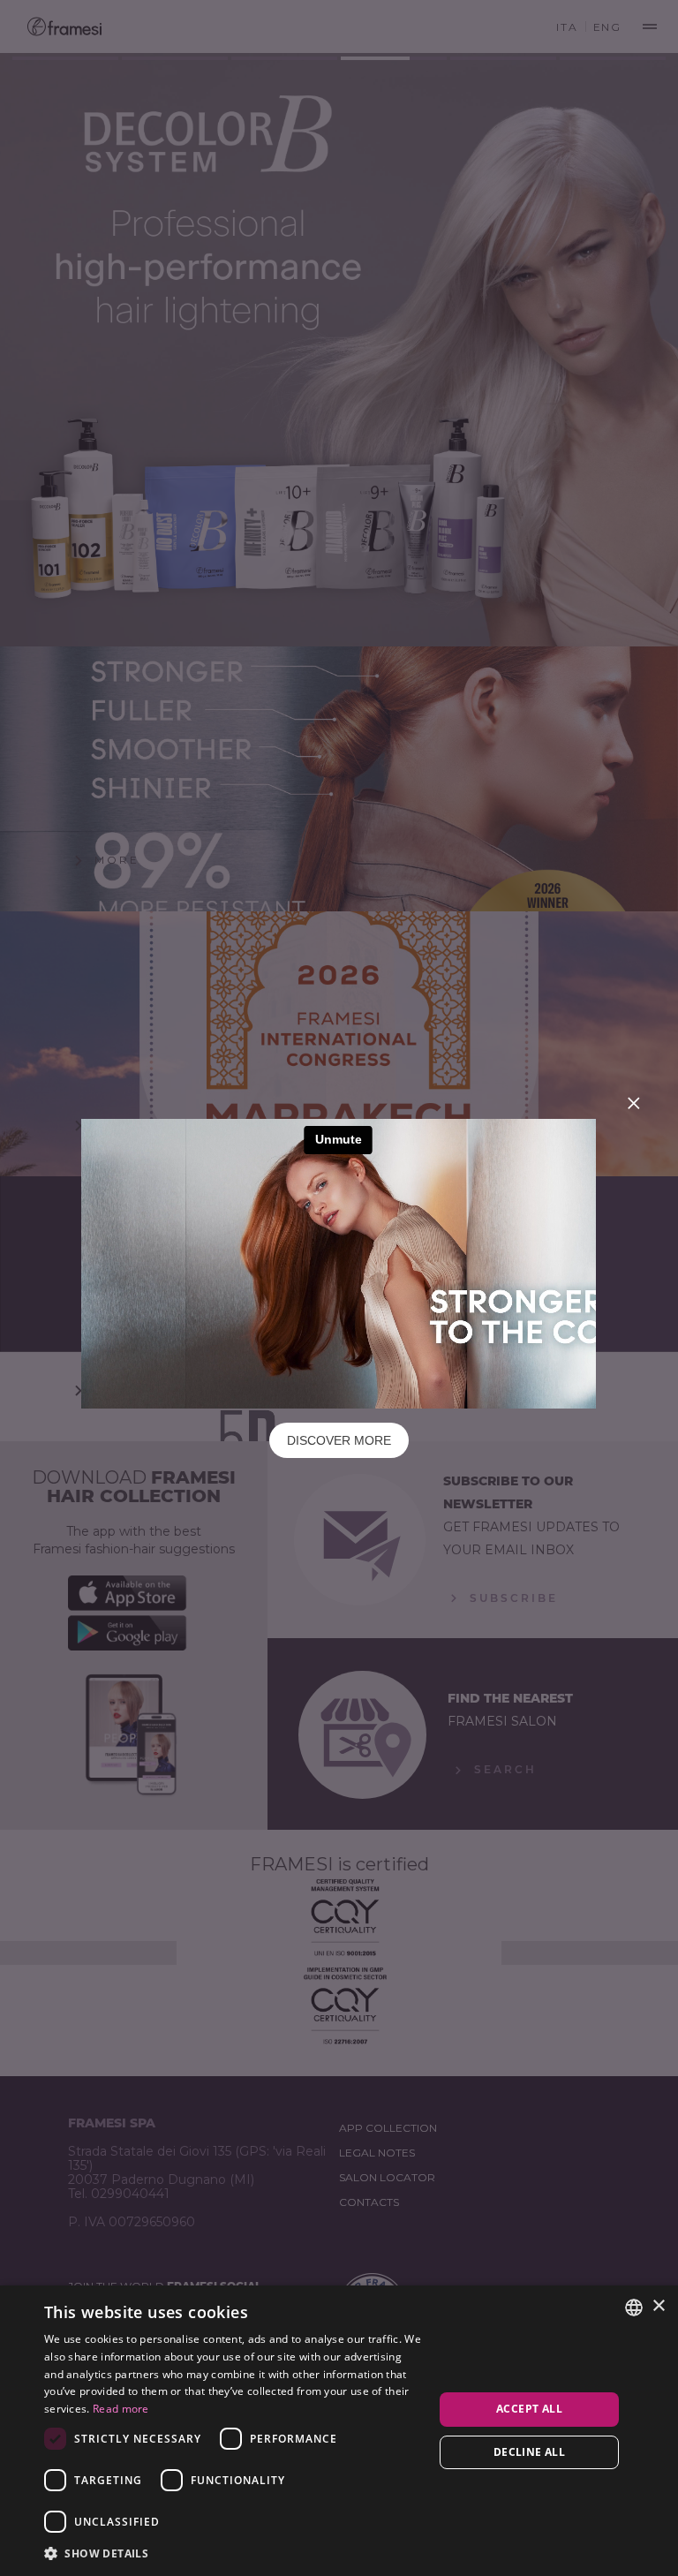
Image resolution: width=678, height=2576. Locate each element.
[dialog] (339, 2431)
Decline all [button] (529, 2452)
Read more (121, 2409)
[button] (233, 2553)
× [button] (658, 2306)
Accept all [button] (529, 2409)
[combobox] (634, 2308)
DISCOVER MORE (339, 1440)
